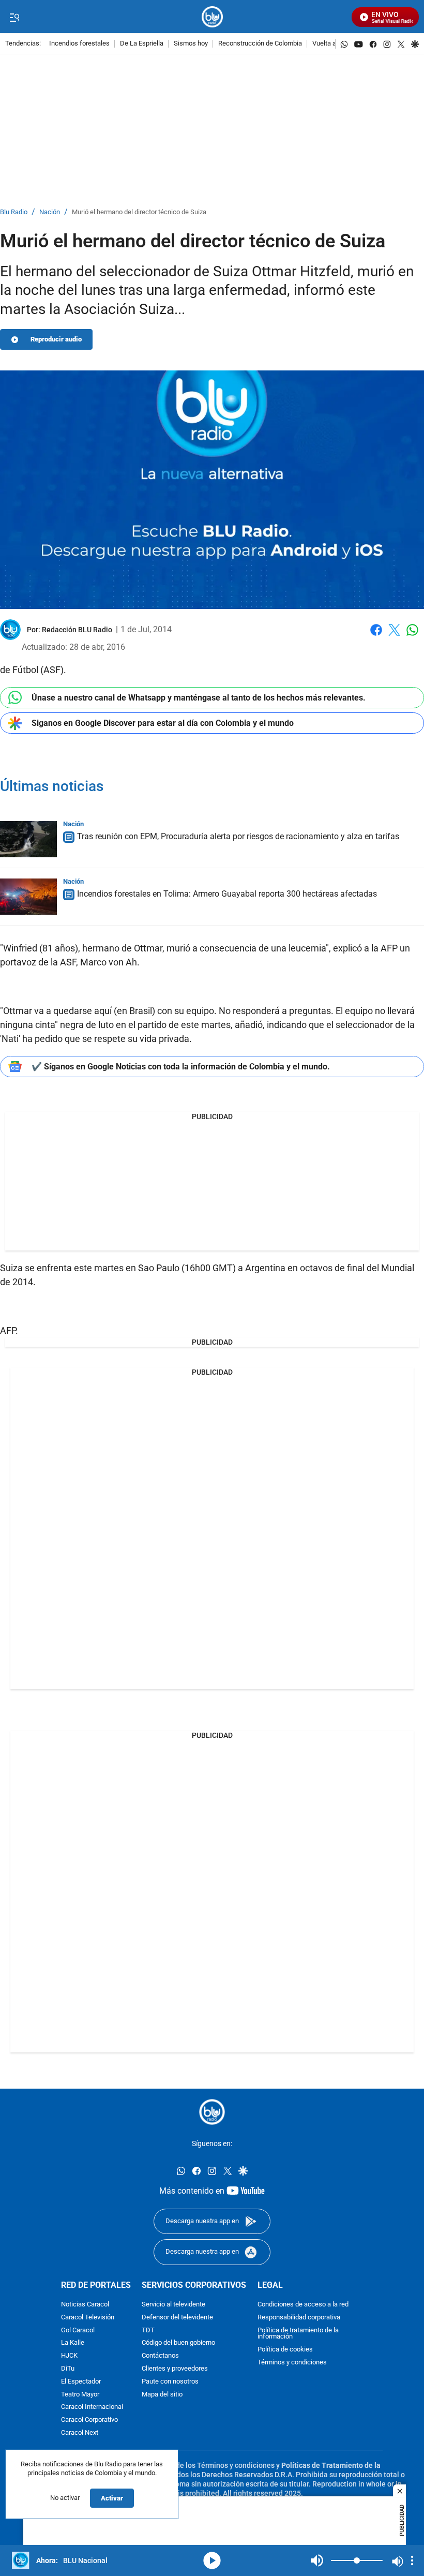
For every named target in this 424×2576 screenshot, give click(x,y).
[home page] (212, 17)
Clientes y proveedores (175, 2369)
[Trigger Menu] (14, 17)
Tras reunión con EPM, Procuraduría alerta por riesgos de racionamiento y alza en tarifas (238, 837)
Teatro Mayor (80, 2394)
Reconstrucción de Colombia (260, 44)
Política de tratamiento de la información (298, 2333)
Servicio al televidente (173, 2305)
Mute (317, 2560)
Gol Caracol (78, 2330)
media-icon (212, 2560)
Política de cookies (285, 2350)
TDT (148, 2330)
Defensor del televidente (177, 2317)
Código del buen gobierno (178, 2343)
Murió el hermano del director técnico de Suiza (139, 212)
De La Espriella (142, 44)
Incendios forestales (79, 44)
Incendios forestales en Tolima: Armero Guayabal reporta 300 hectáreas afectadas (227, 894)
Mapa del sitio (162, 2394)
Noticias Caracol (85, 2305)
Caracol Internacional (92, 2407)
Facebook (376, 636)
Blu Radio (14, 212)
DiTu (68, 2369)
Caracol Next (80, 2433)
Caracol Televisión (88, 2317)
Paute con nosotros (170, 2381)
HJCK (69, 2356)
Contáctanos (160, 2356)
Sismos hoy (191, 44)
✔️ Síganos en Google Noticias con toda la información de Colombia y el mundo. (181, 1067)
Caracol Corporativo (89, 2420)
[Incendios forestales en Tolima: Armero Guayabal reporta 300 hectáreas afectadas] (28, 897)
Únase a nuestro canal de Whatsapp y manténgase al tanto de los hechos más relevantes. (199, 698)
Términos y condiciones (292, 2363)
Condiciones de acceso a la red (303, 2305)
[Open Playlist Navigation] (412, 2560)
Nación (50, 212)
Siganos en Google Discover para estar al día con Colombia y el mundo (163, 723)
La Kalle (73, 2343)
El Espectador (81, 2381)
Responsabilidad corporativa (299, 2317)
